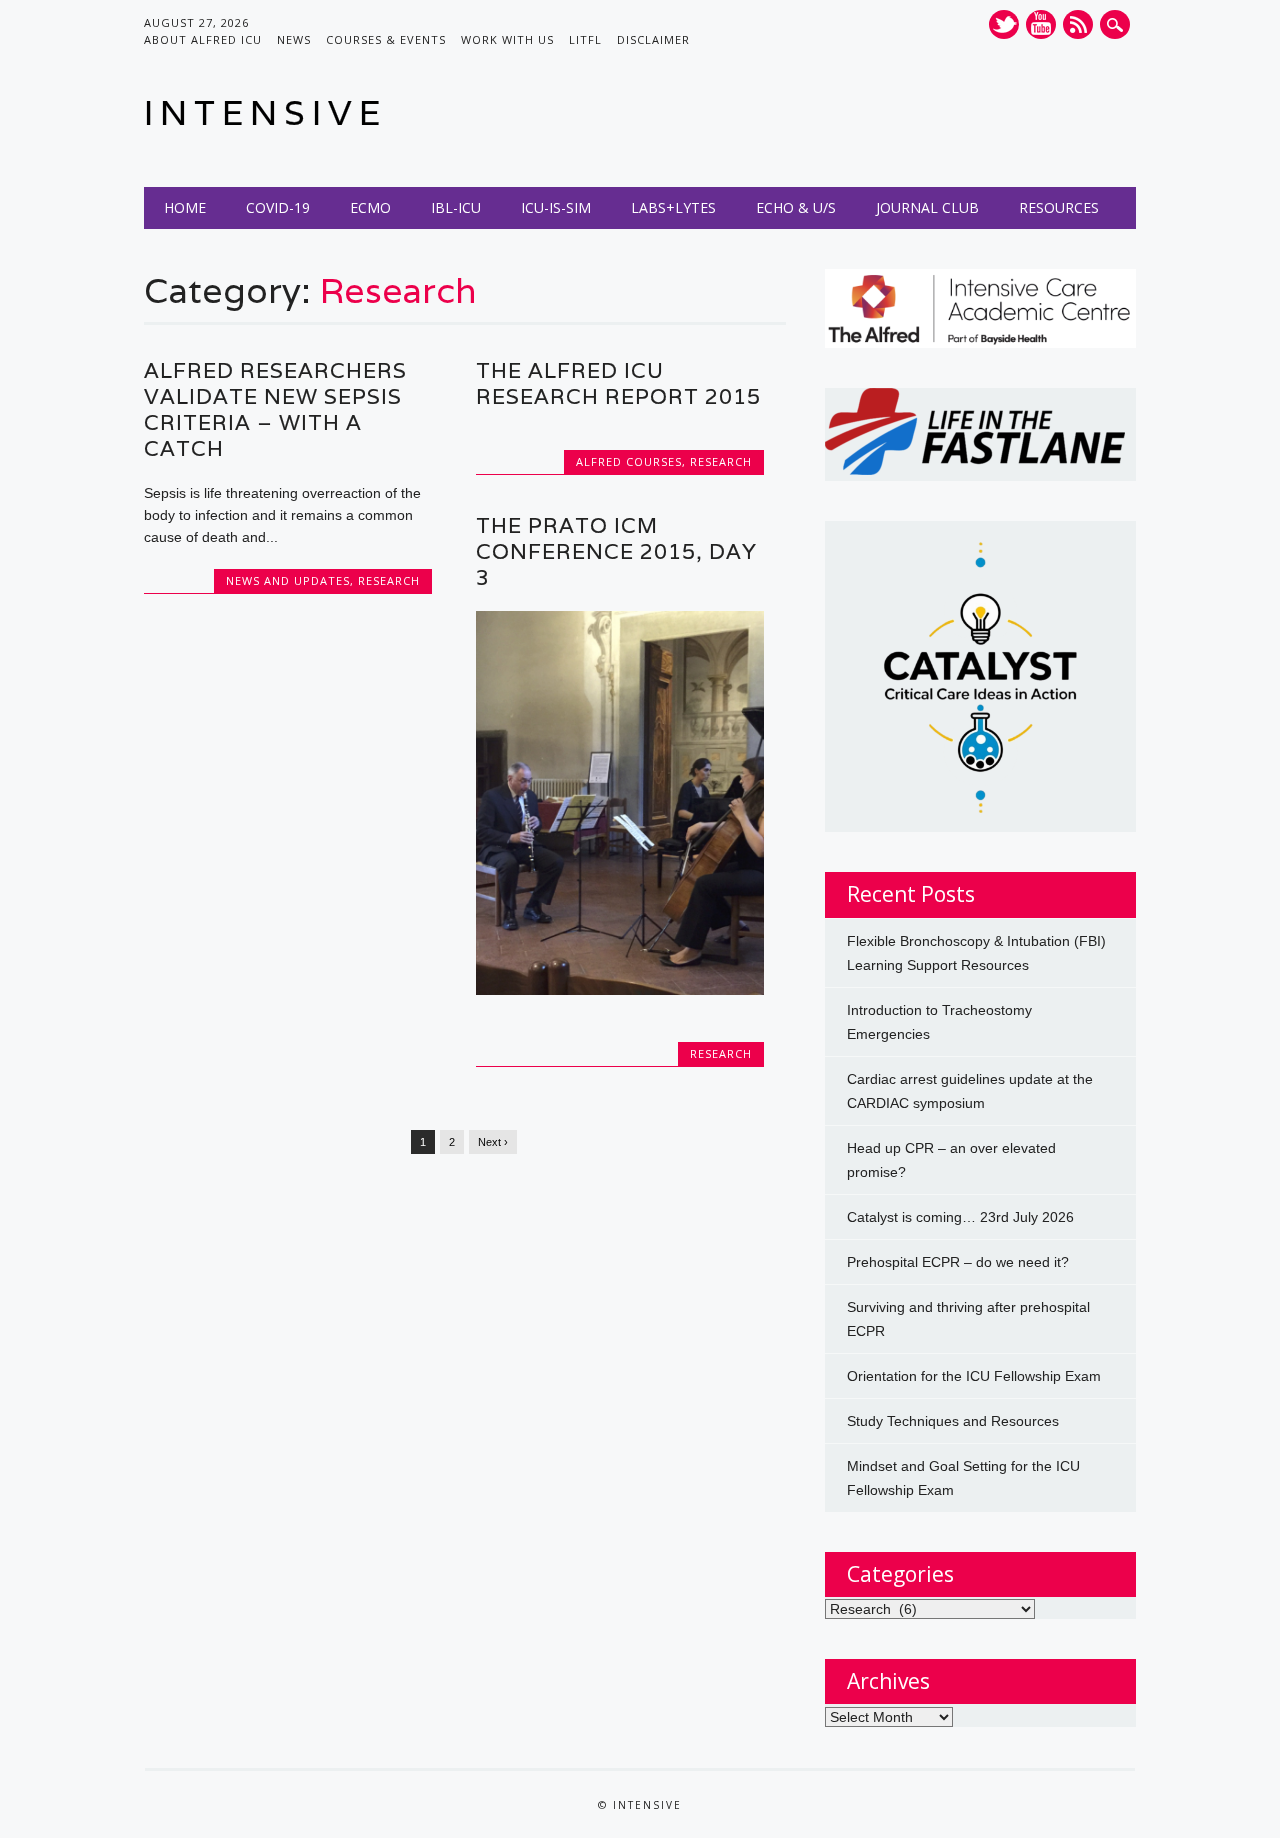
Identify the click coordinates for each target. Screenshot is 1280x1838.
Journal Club (927, 207)
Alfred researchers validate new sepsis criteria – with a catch (275, 409)
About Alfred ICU (203, 39)
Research (389, 580)
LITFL (585, 39)
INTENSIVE (265, 112)
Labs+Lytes (673, 207)
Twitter (1004, 24)
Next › (493, 1142)
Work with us (507, 39)
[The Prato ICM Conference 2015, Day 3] (620, 990)
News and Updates (288, 580)
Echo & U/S (796, 207)
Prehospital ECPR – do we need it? (958, 1262)
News (294, 39)
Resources (1059, 207)
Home (185, 207)
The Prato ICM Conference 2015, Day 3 (616, 551)
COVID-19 (278, 207)
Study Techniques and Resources (953, 1421)
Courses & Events (386, 39)
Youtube (1041, 24)
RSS (1078, 24)
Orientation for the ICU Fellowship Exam (974, 1376)
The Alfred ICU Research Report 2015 (618, 383)
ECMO (370, 207)
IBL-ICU (456, 207)
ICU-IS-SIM (556, 207)
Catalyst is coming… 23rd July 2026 (960, 1217)
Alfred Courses (629, 461)
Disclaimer (653, 39)
